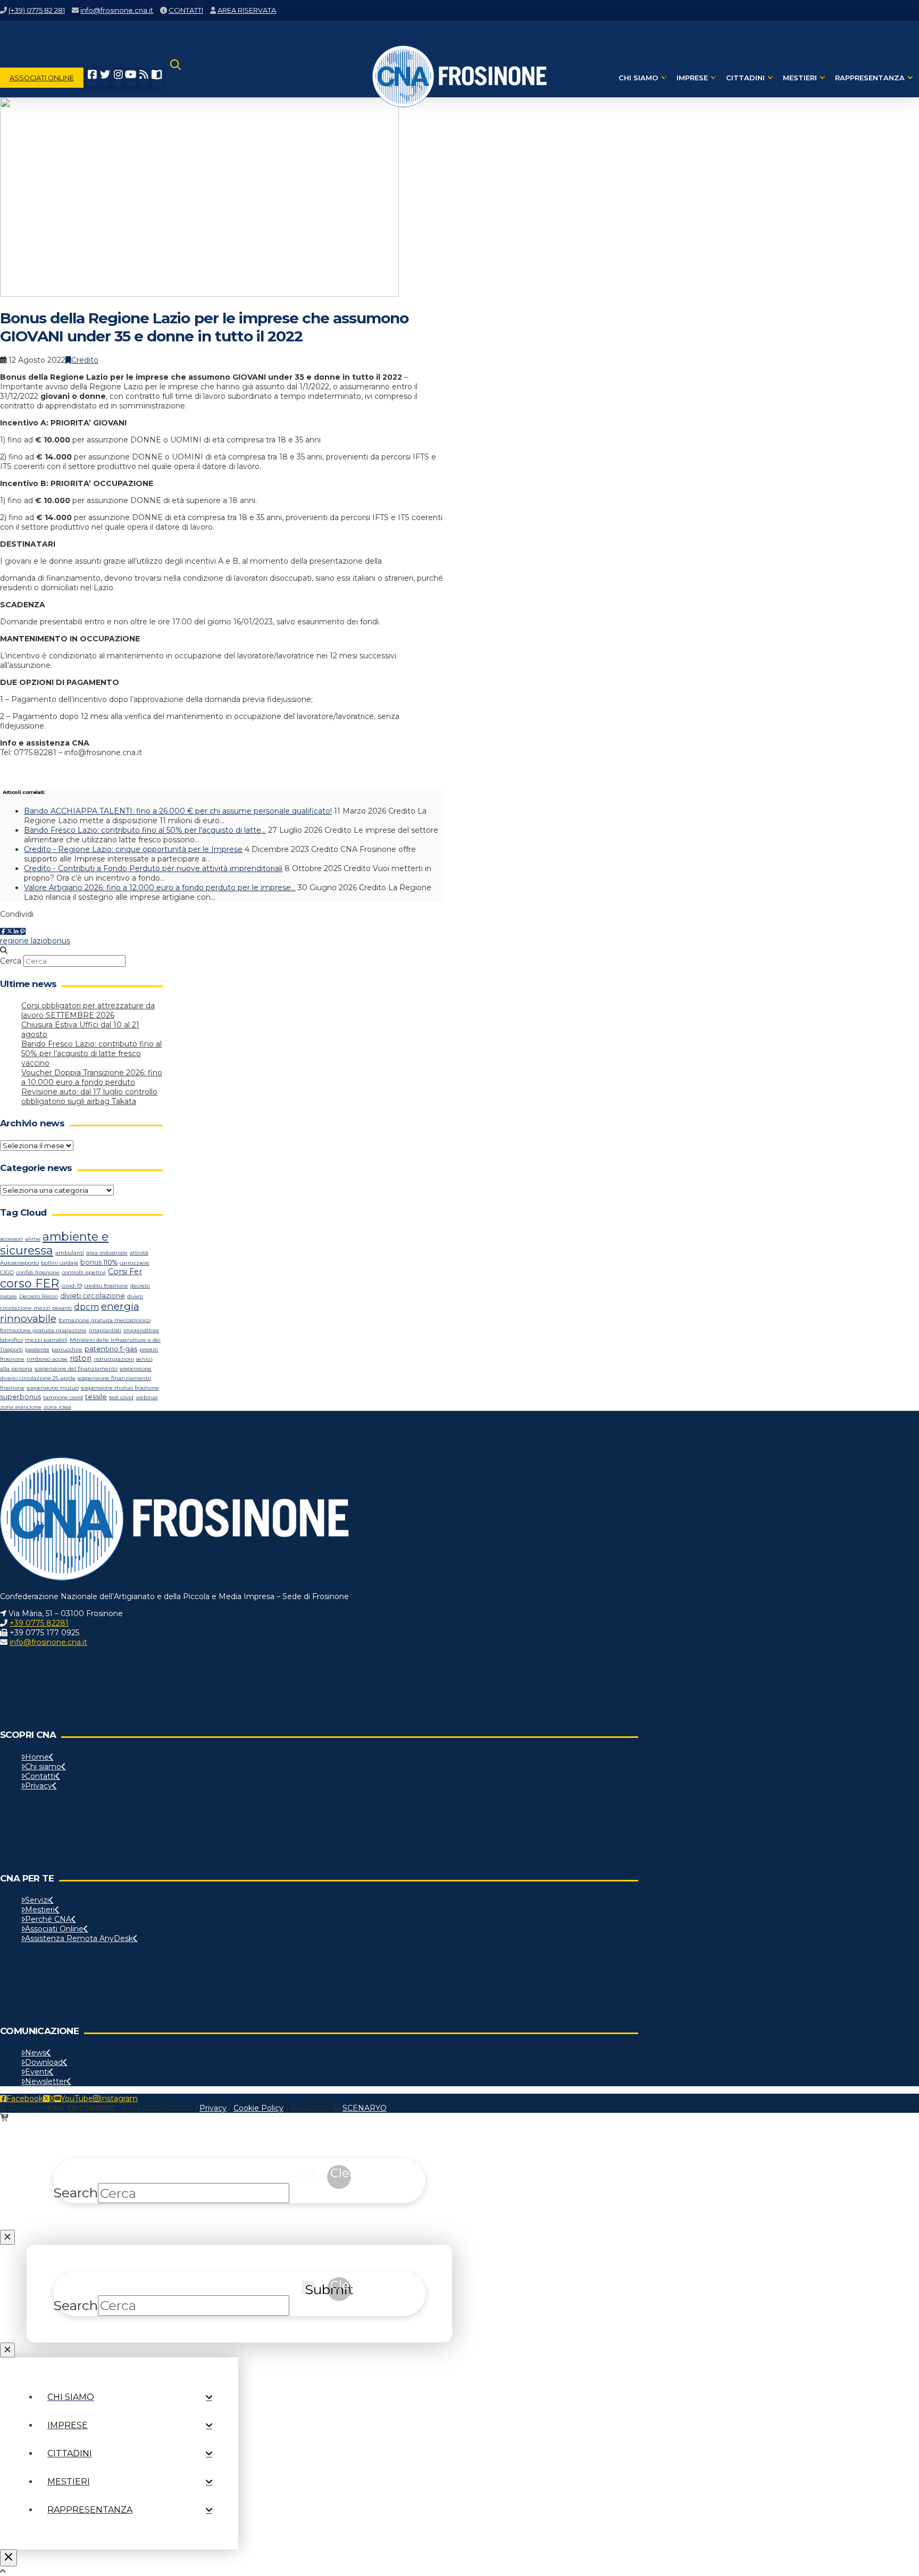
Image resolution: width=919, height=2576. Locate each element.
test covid (121, 1397)
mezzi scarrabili (46, 1340)
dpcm (86, 1307)
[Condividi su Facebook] (3, 931)
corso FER (30, 1283)
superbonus (20, 1397)
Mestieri (40, 1910)
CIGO (7, 1272)
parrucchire (67, 1349)
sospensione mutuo (53, 1388)
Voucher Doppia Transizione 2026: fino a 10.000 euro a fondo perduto (92, 1077)
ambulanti (70, 1253)
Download (44, 2062)
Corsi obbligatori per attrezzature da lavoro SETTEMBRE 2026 (88, 1010)
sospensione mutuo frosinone (120, 1388)
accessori (11, 1239)
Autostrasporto (19, 1263)
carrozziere (135, 1263)
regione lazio (24, 941)
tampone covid (63, 1397)
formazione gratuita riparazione (43, 1330)
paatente (37, 1349)
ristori (81, 1358)
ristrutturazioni (114, 1359)
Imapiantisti (105, 1330)
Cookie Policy (258, 2108)
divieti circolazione (93, 1296)
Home (37, 1757)
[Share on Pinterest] (22, 931)
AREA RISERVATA (247, 10)
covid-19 (72, 1286)
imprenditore (141, 1330)
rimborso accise (47, 1359)
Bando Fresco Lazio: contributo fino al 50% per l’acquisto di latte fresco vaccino (91, 1053)
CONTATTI (186, 10)
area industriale (107, 1253)
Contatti (40, 1776)
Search (76, 2193)
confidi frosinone (38, 1272)
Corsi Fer (125, 1272)
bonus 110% (99, 1262)
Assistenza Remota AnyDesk (79, 1938)
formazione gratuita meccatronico (105, 1320)
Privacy (39, 1786)
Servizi (37, 1900)
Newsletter (46, 2081)
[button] (176, 78)
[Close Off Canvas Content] (9, 2558)
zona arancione (21, 1407)
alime (33, 1239)
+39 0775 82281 (39, 1623)
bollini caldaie (60, 1263)
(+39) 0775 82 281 (37, 10)
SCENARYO (365, 2108)
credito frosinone (106, 1286)
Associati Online (54, 1929)
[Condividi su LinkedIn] (16, 931)
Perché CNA (48, 1919)
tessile (96, 1397)
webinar (147, 1397)
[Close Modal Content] (7, 2237)
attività (139, 1253)
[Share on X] (10, 931)
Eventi (37, 2072)
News (36, 2053)
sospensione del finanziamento (76, 1369)
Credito (85, 360)
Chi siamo (43, 1767)
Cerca (11, 961)
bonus (59, 941)
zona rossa (57, 1407)
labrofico (11, 1340)
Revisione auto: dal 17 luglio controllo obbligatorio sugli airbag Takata (89, 1097)
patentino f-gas (111, 1349)
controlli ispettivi (84, 1272)
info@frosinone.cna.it (117, 10)
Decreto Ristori (39, 1296)
